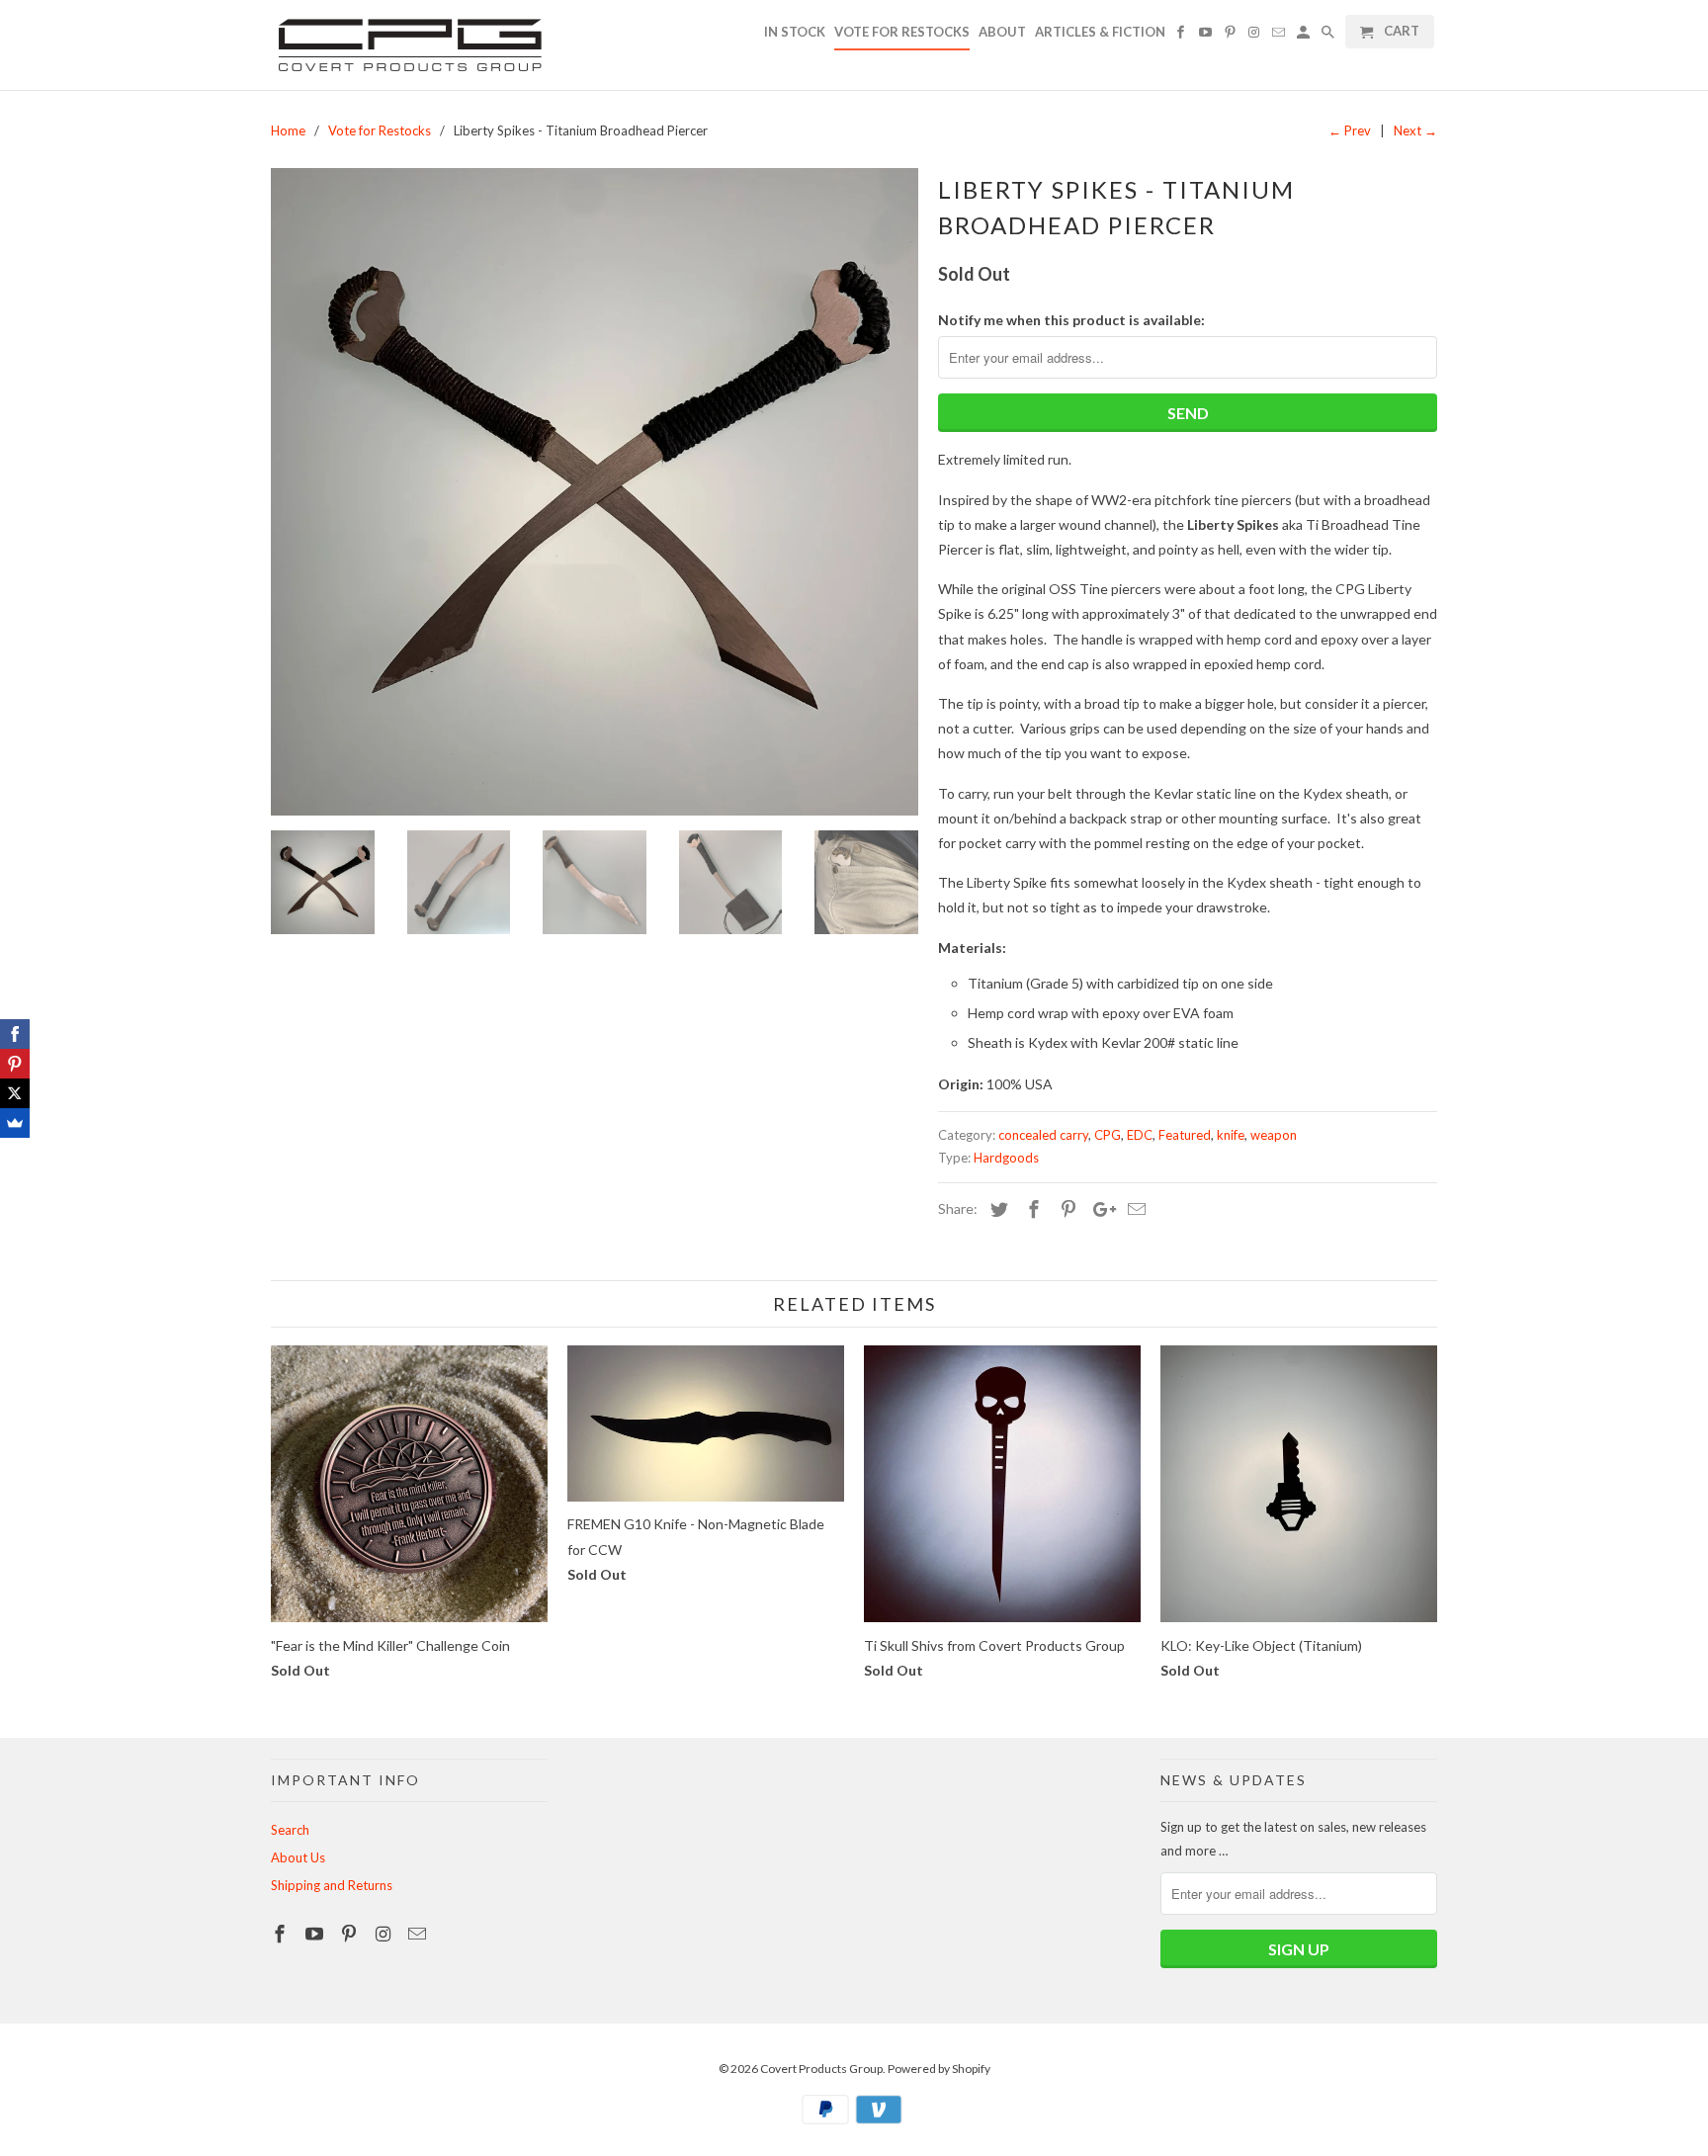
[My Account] (1305, 36)
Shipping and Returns (332, 1885)
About (1002, 32)
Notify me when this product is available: (1071, 320)
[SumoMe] (15, 1123)
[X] (15, 1093)
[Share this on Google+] (1099, 1209)
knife (1231, 1135)
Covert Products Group (821, 2069)
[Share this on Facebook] (1031, 1209)
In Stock (795, 32)
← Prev (1350, 130)
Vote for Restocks (902, 32)
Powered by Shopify (939, 2069)
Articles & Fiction (1100, 32)
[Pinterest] (15, 1064)
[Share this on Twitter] (996, 1209)
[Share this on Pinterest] (1066, 1209)
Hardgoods (1006, 1158)
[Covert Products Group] (409, 45)
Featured (1185, 1135)
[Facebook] (15, 1034)
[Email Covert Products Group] (419, 1934)
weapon (1274, 1135)
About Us (298, 1857)
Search (290, 1830)
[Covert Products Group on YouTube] (316, 1934)
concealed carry (1043, 1135)
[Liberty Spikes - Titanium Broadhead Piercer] (595, 492)
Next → (1415, 130)
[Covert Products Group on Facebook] (282, 1934)
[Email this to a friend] (1134, 1209)
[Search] (1329, 36)
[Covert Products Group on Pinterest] (351, 1934)
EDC (1140, 1135)
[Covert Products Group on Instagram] (384, 1934)
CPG (1108, 1135)
